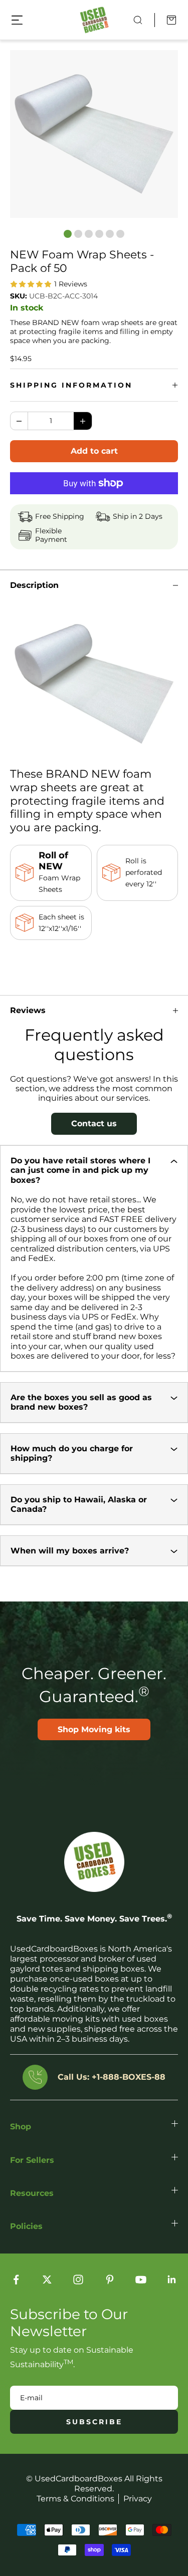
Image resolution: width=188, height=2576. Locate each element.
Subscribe (94, 2422)
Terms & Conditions (75, 2499)
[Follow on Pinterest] (110, 2280)
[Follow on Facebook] (16, 2280)
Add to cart (94, 451)
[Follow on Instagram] (78, 2280)
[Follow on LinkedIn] (172, 2280)
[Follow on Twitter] (47, 2280)
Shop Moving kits (94, 1729)
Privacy (138, 2499)
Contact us (94, 1123)
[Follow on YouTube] (141, 2280)
